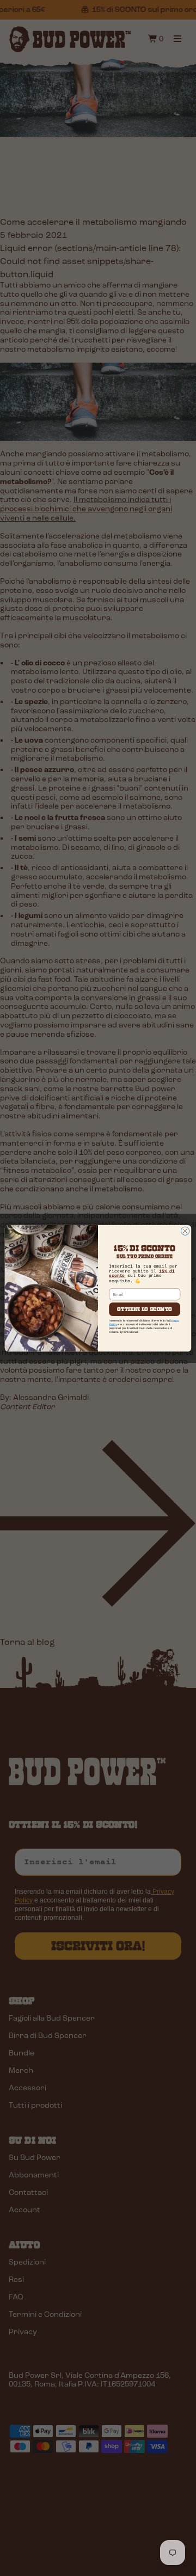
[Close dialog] (185, 1231)
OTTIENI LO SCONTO (145, 1309)
